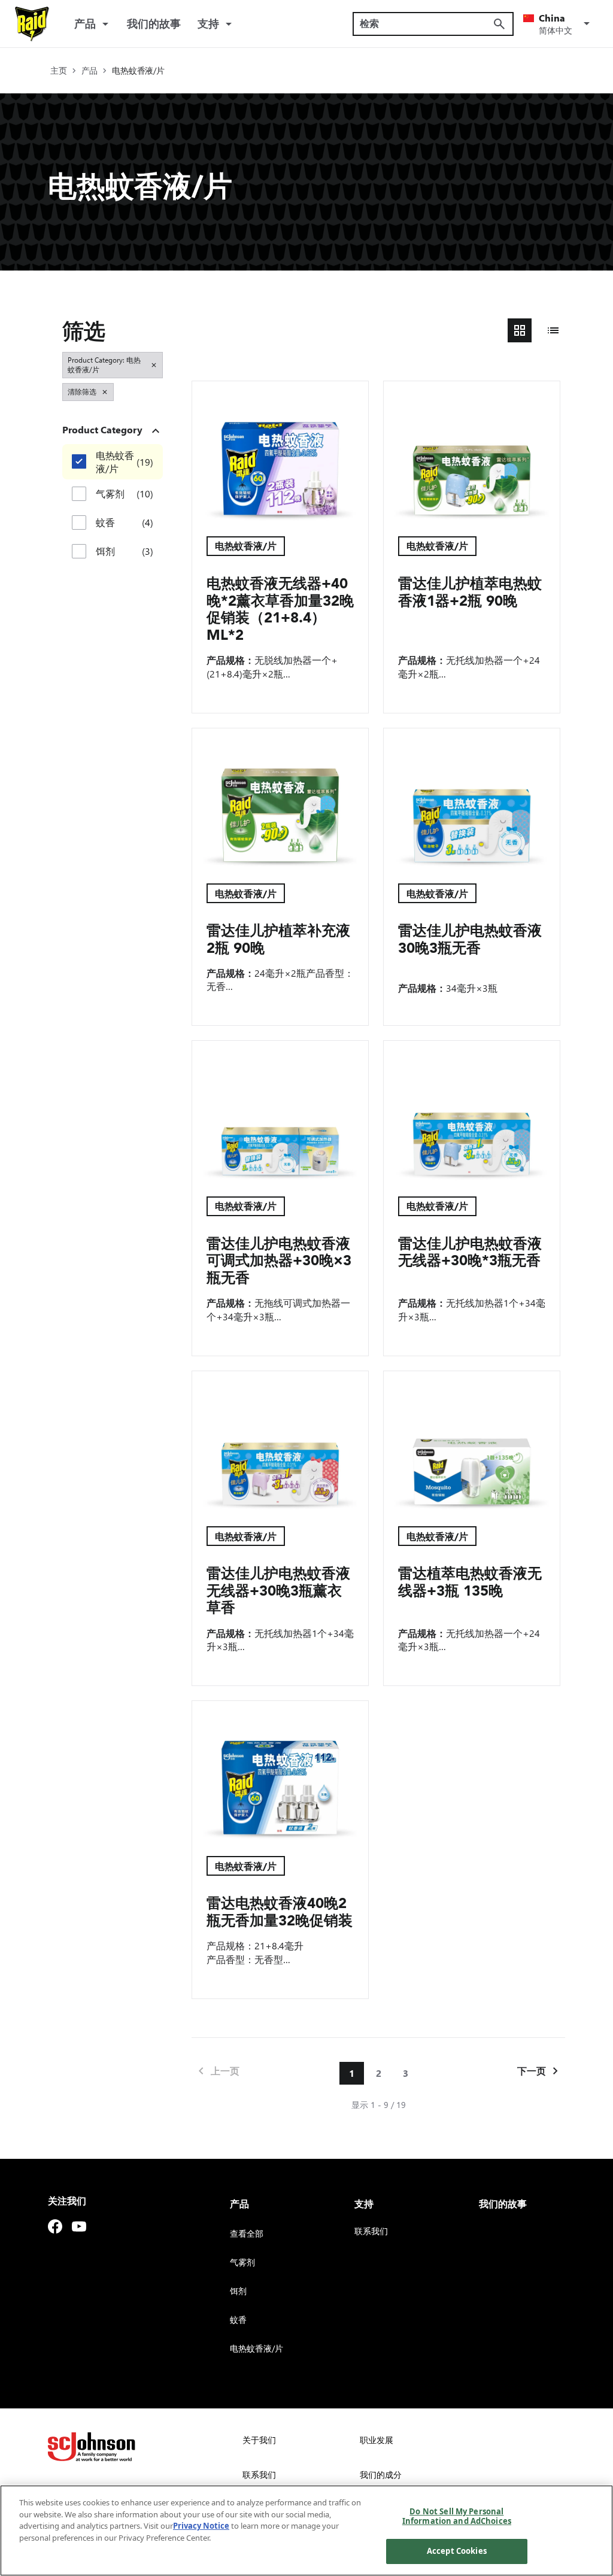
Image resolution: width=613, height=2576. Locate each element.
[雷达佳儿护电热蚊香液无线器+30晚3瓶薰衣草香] (280, 1442)
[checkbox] (79, 461)
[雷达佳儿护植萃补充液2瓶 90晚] (280, 799)
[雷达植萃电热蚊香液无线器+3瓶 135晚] (472, 1442)
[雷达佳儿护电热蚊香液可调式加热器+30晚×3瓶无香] (280, 1111)
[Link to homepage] (32, 24)
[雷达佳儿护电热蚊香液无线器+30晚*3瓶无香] (472, 1111)
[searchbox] (426, 23)
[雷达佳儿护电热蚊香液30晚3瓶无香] (472, 799)
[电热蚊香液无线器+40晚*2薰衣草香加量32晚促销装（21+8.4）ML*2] (280, 452)
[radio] (520, 330)
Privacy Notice (201, 2526)
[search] (499, 24)
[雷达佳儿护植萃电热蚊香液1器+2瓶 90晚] (472, 452)
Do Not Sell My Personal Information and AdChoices (457, 2516)
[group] (536, 330)
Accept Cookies (457, 2551)
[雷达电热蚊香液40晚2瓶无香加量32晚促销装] (280, 1771)
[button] (559, 24)
